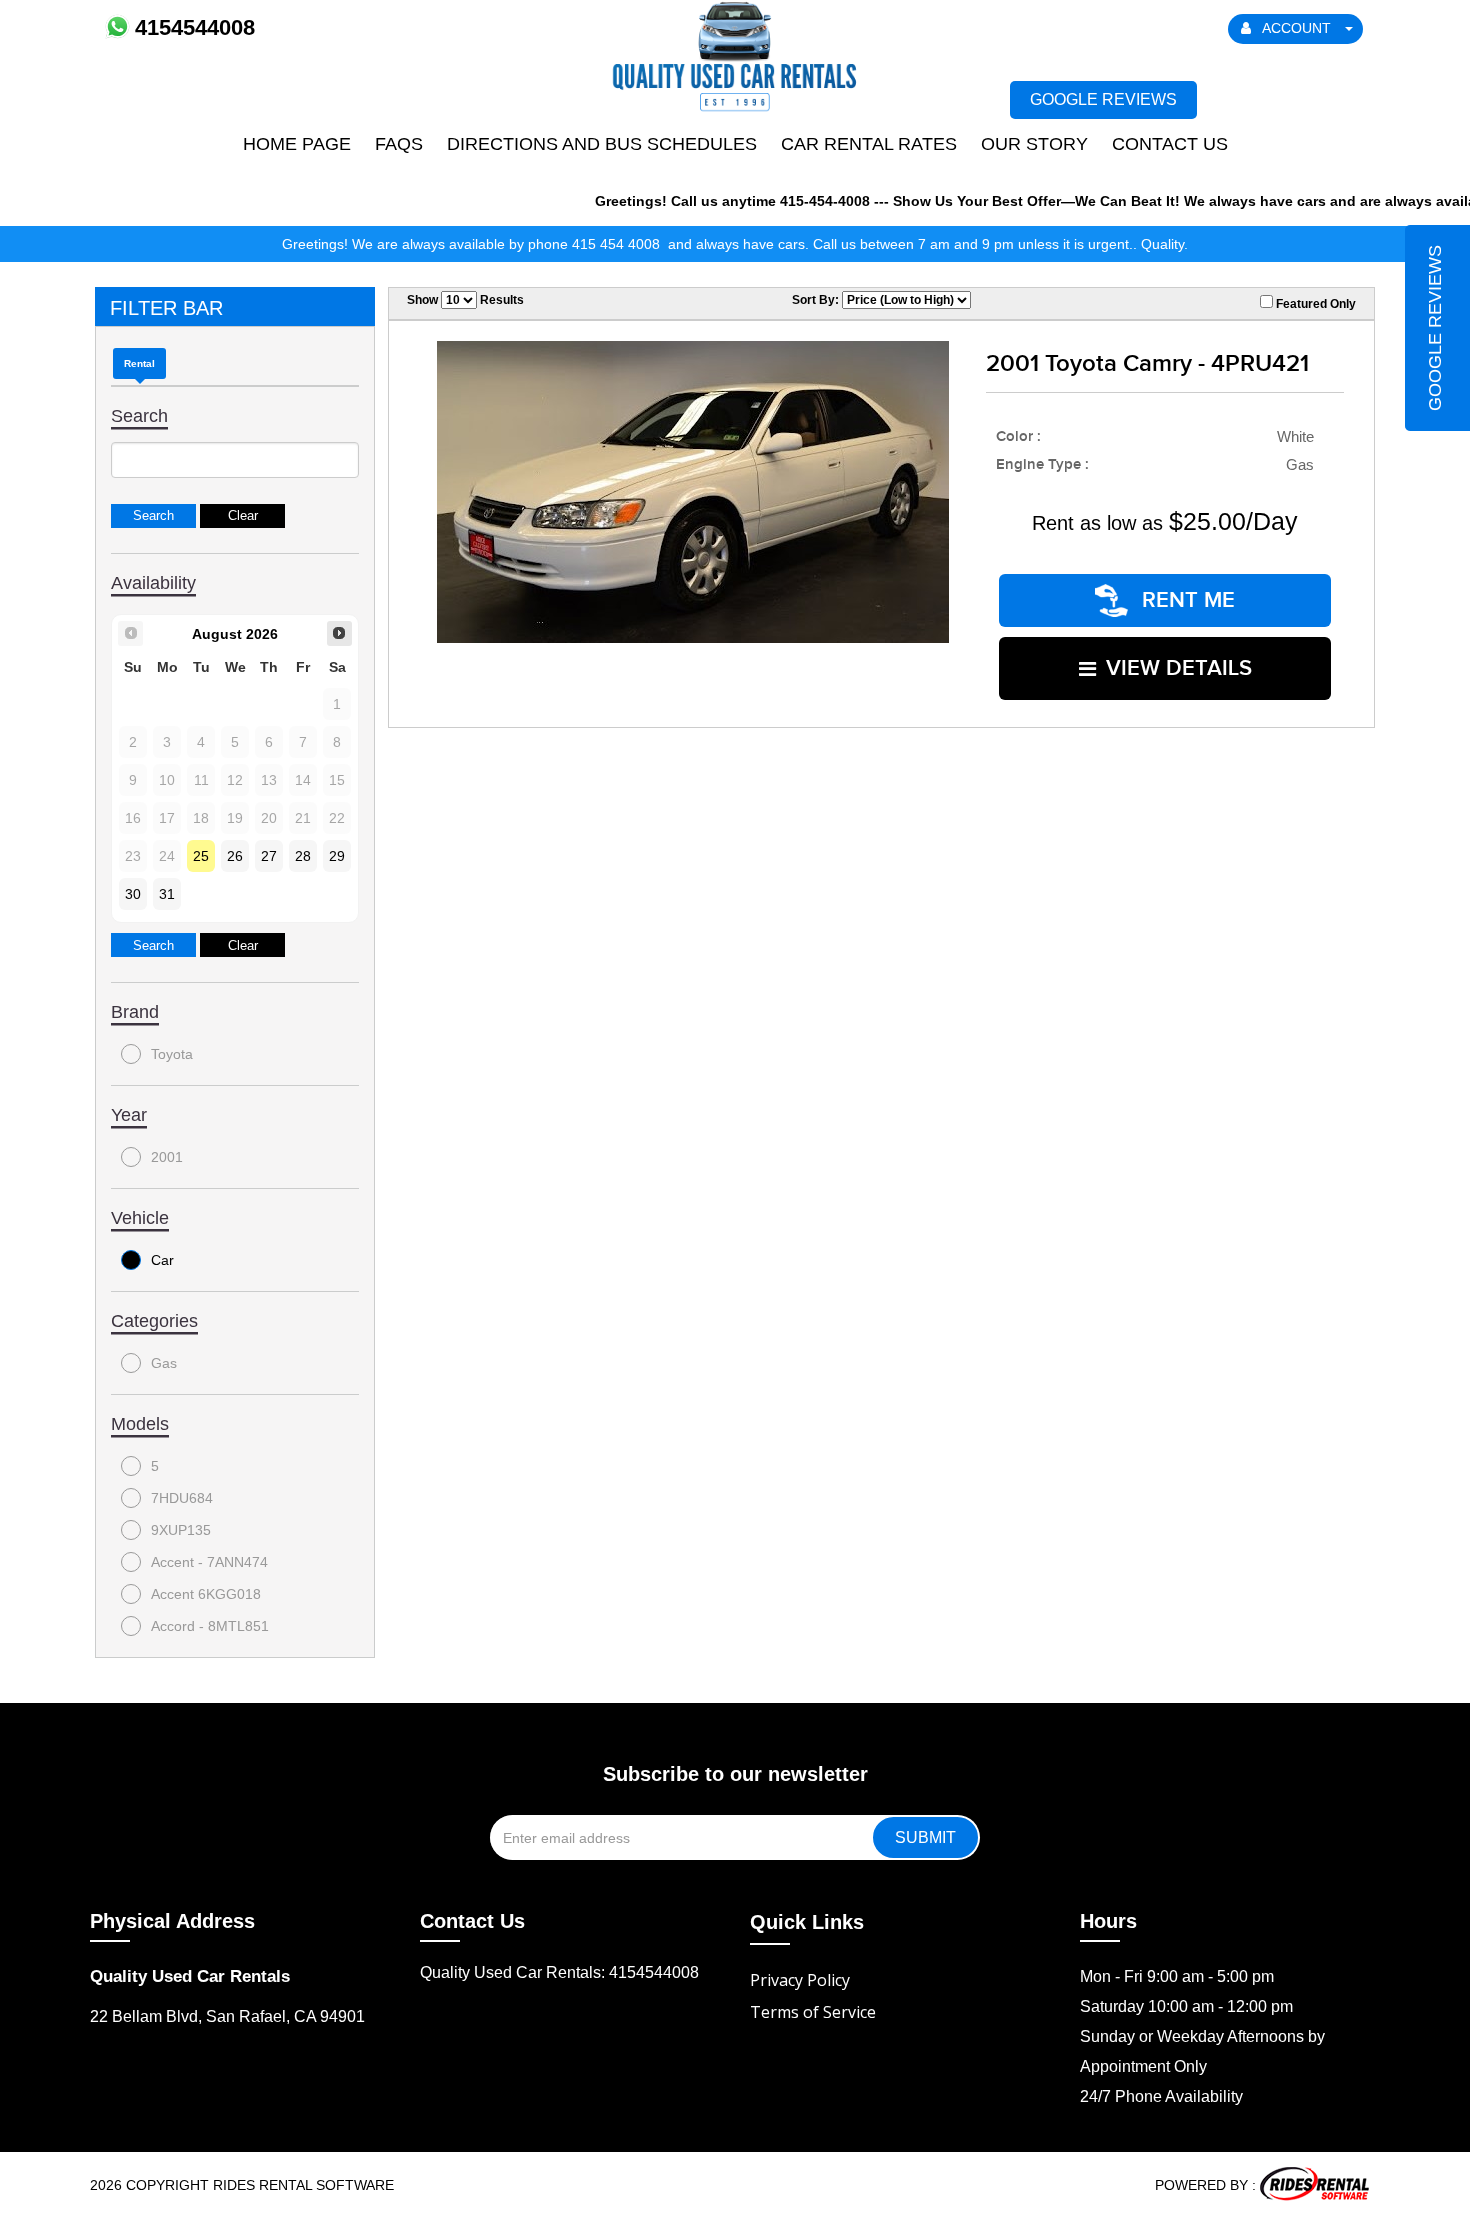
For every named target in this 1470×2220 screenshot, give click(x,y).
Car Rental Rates (869, 144)
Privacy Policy (800, 1980)
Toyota (172, 1054)
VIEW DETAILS (1179, 668)
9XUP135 (181, 1530)
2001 (167, 1157)
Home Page (297, 144)
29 (337, 856)
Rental (139, 363)
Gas (164, 1363)
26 (235, 856)
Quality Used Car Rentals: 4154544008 (559, 1972)
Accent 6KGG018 (206, 1594)
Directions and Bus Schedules (602, 144)
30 (133, 894)
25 (201, 856)
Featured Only (1314, 304)
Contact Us (1170, 144)
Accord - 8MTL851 (210, 1626)
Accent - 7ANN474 (209, 1562)
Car (162, 1260)
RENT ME (1185, 600)
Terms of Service (813, 2012)
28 (303, 856)
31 (167, 894)
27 (269, 856)
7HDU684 (182, 1498)
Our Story (1034, 144)
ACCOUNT (1297, 28)
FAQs (399, 144)
